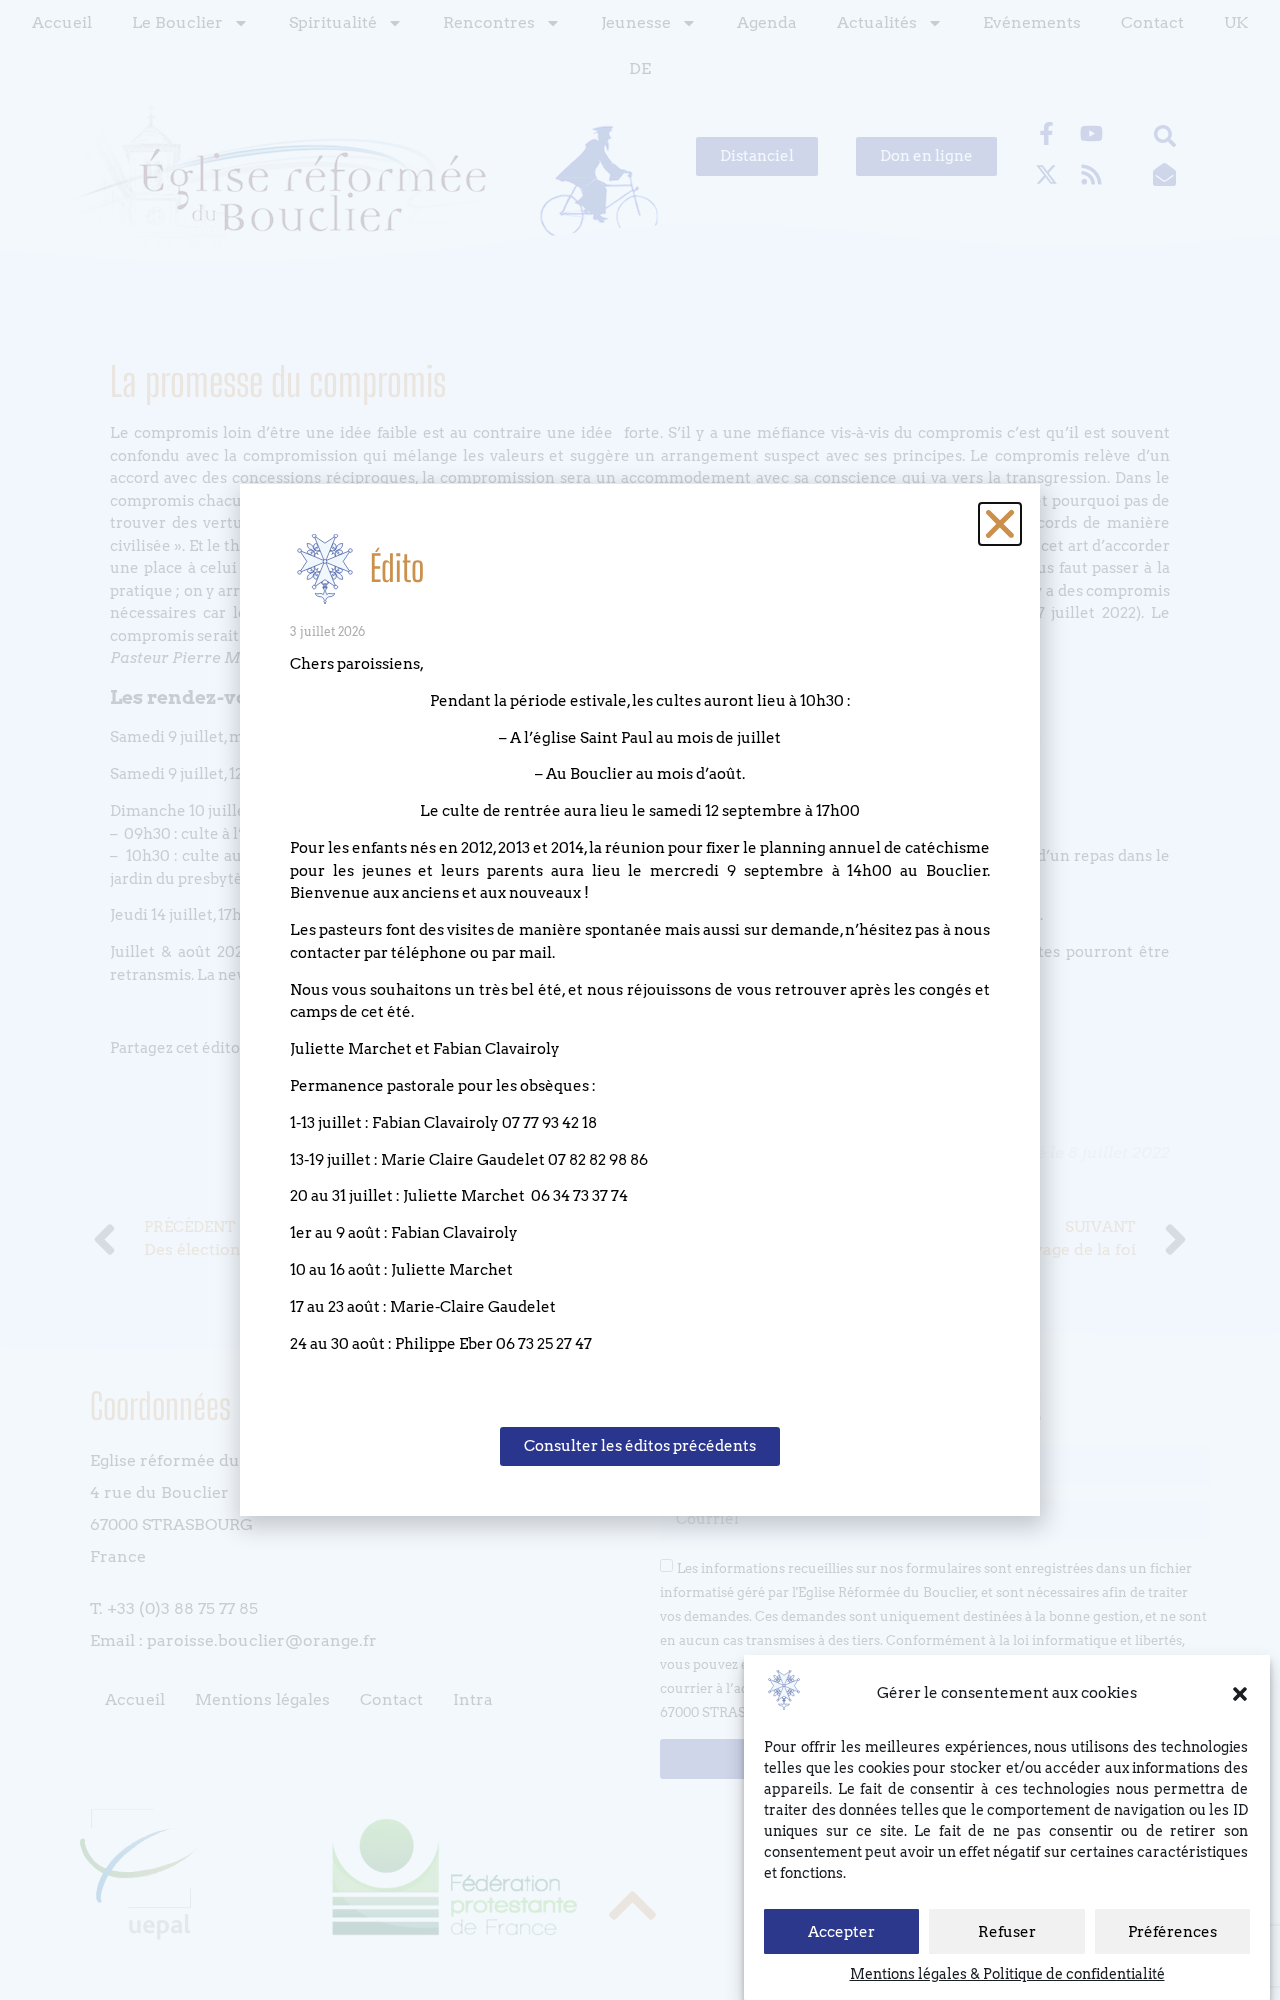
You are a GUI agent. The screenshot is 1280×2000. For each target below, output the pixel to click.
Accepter (841, 1932)
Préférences (1172, 1932)
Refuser (1007, 1932)
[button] (1240, 1694)
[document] (640, 1000)
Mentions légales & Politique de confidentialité (1007, 1974)
